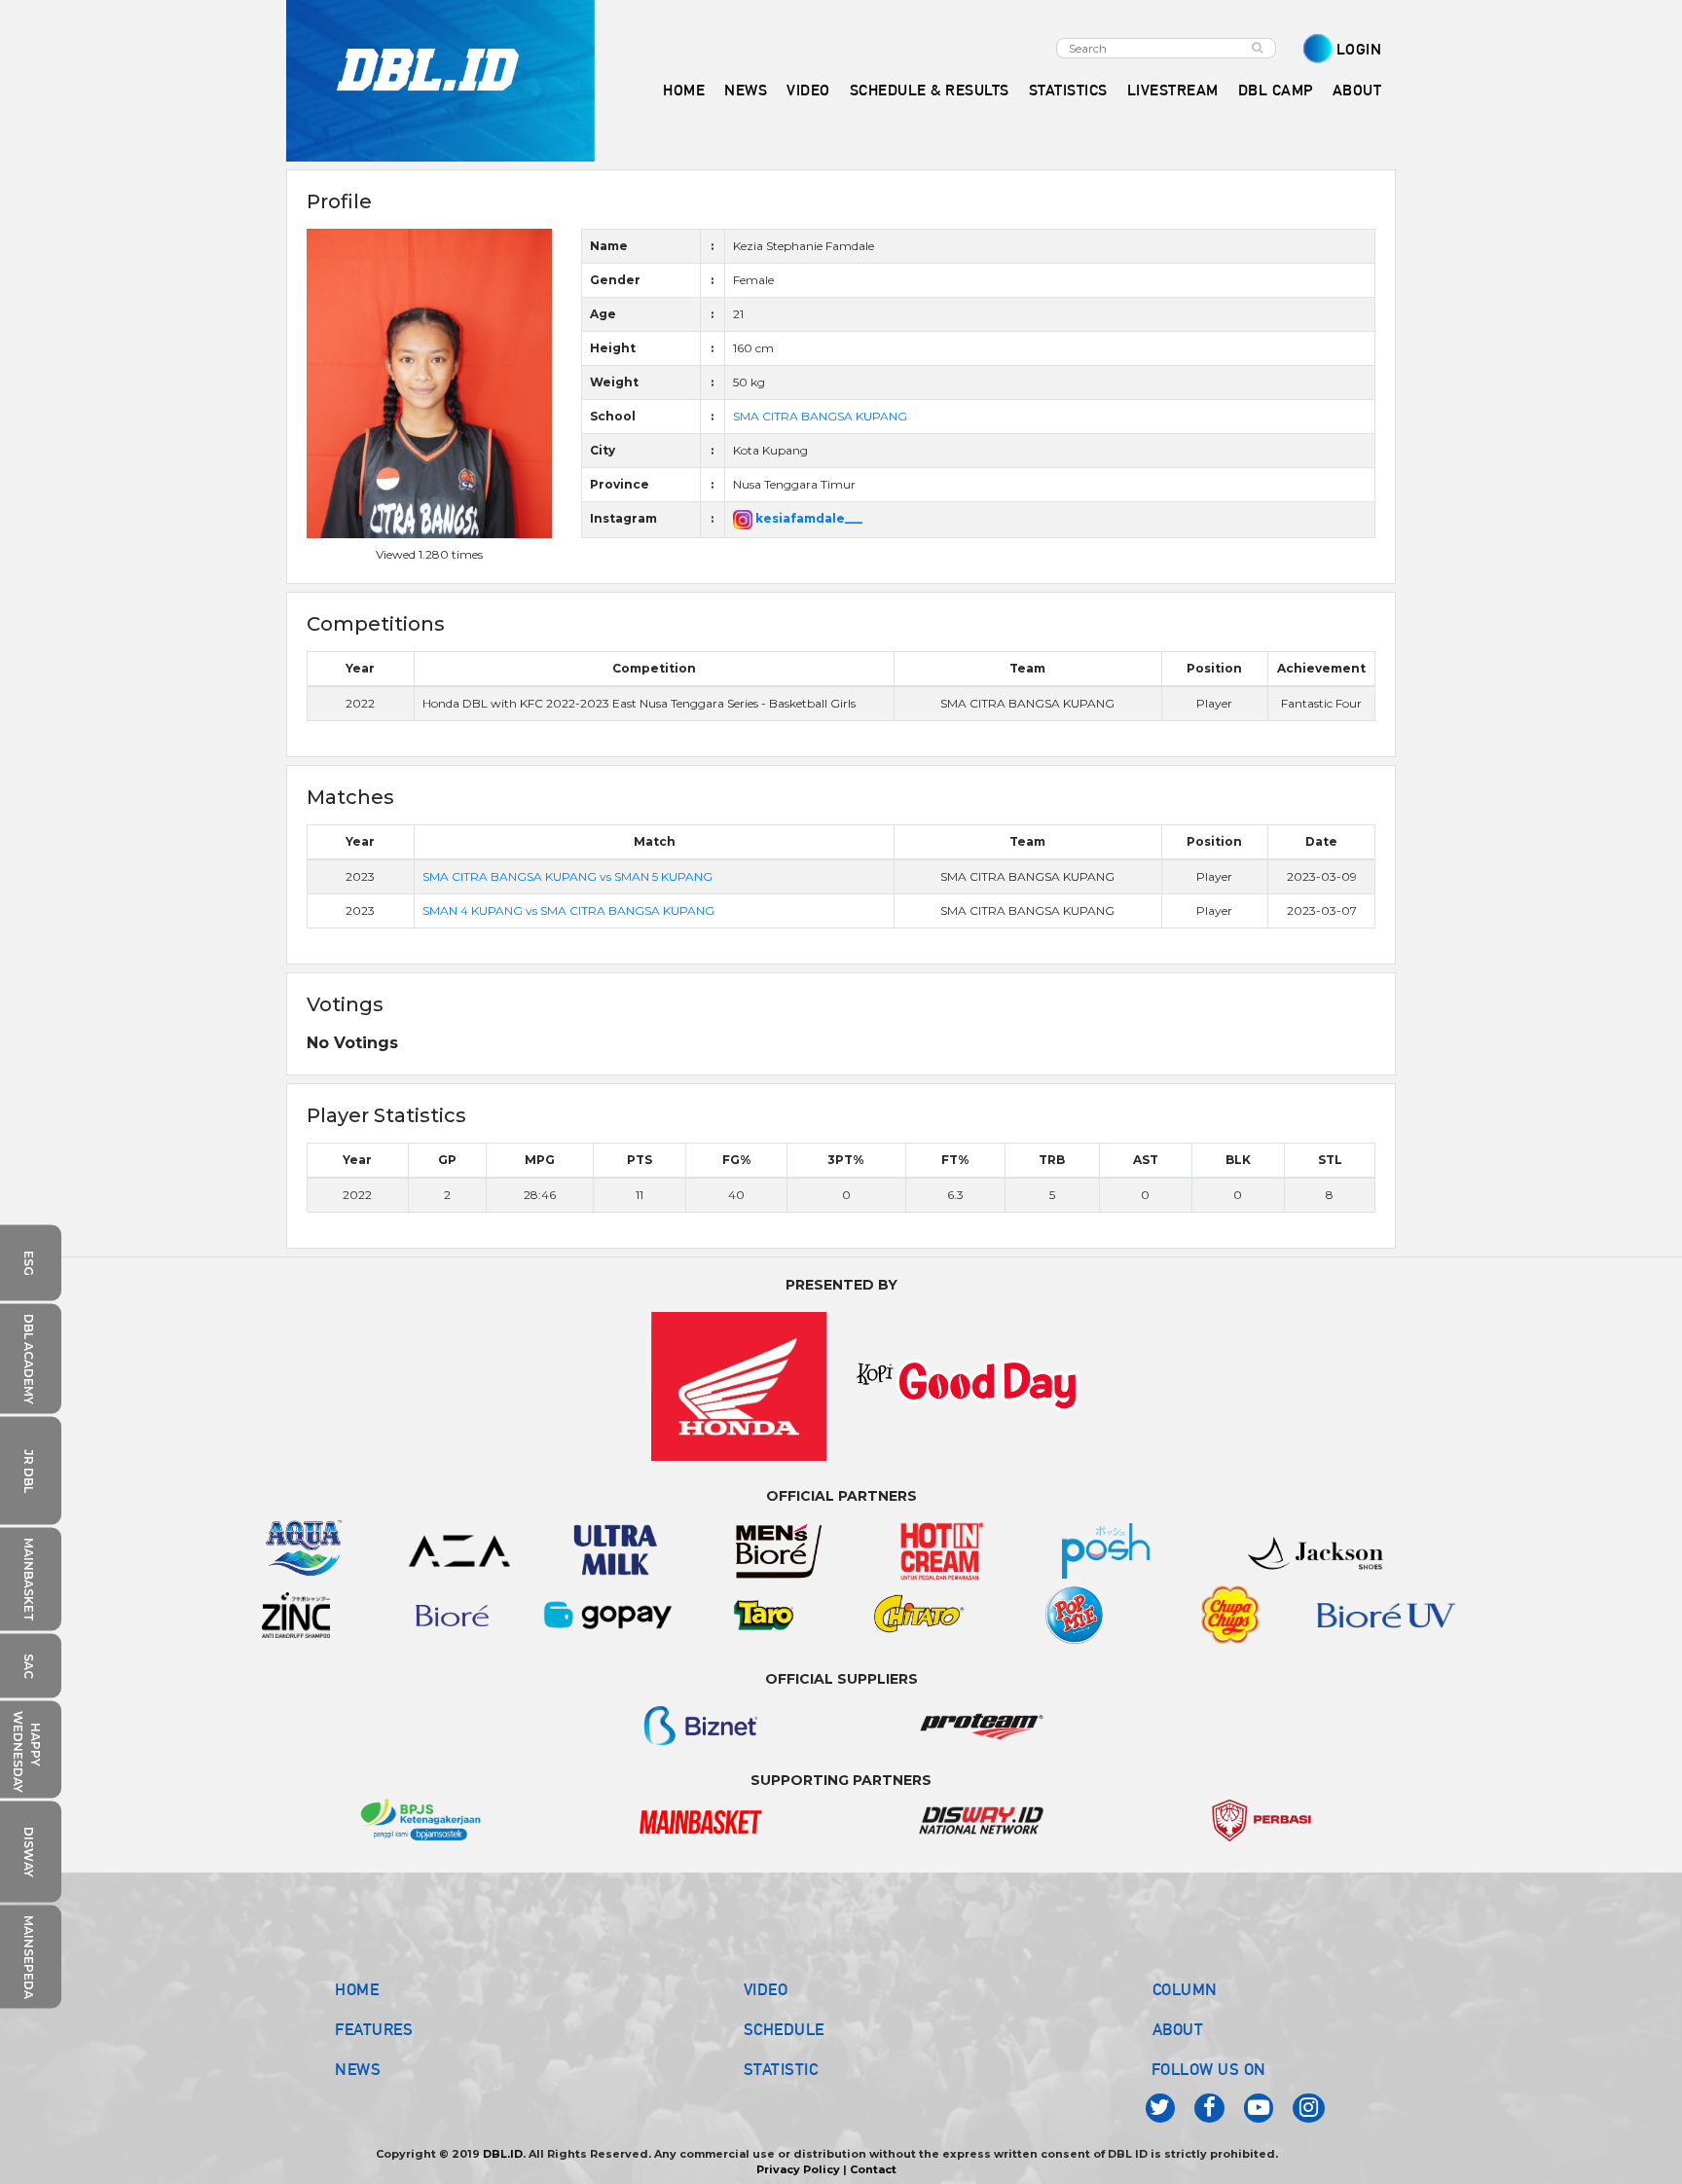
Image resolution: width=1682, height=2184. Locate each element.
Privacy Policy (798, 2169)
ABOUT (1178, 2029)
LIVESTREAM (1173, 90)
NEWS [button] (746, 90)
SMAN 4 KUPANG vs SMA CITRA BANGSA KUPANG (568, 910)
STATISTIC (781, 2069)
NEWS (358, 2069)
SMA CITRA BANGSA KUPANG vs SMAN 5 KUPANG (567, 876)
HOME (684, 90)
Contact (873, 2169)
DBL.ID (503, 2154)
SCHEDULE (784, 2029)
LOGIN (1359, 49)
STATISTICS (1068, 90)
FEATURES (374, 2029)
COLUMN (1185, 1989)
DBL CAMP (1276, 90)
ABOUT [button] (1357, 90)
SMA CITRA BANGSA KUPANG (820, 416)
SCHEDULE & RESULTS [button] (930, 90)
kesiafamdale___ (807, 518)
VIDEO (808, 90)
